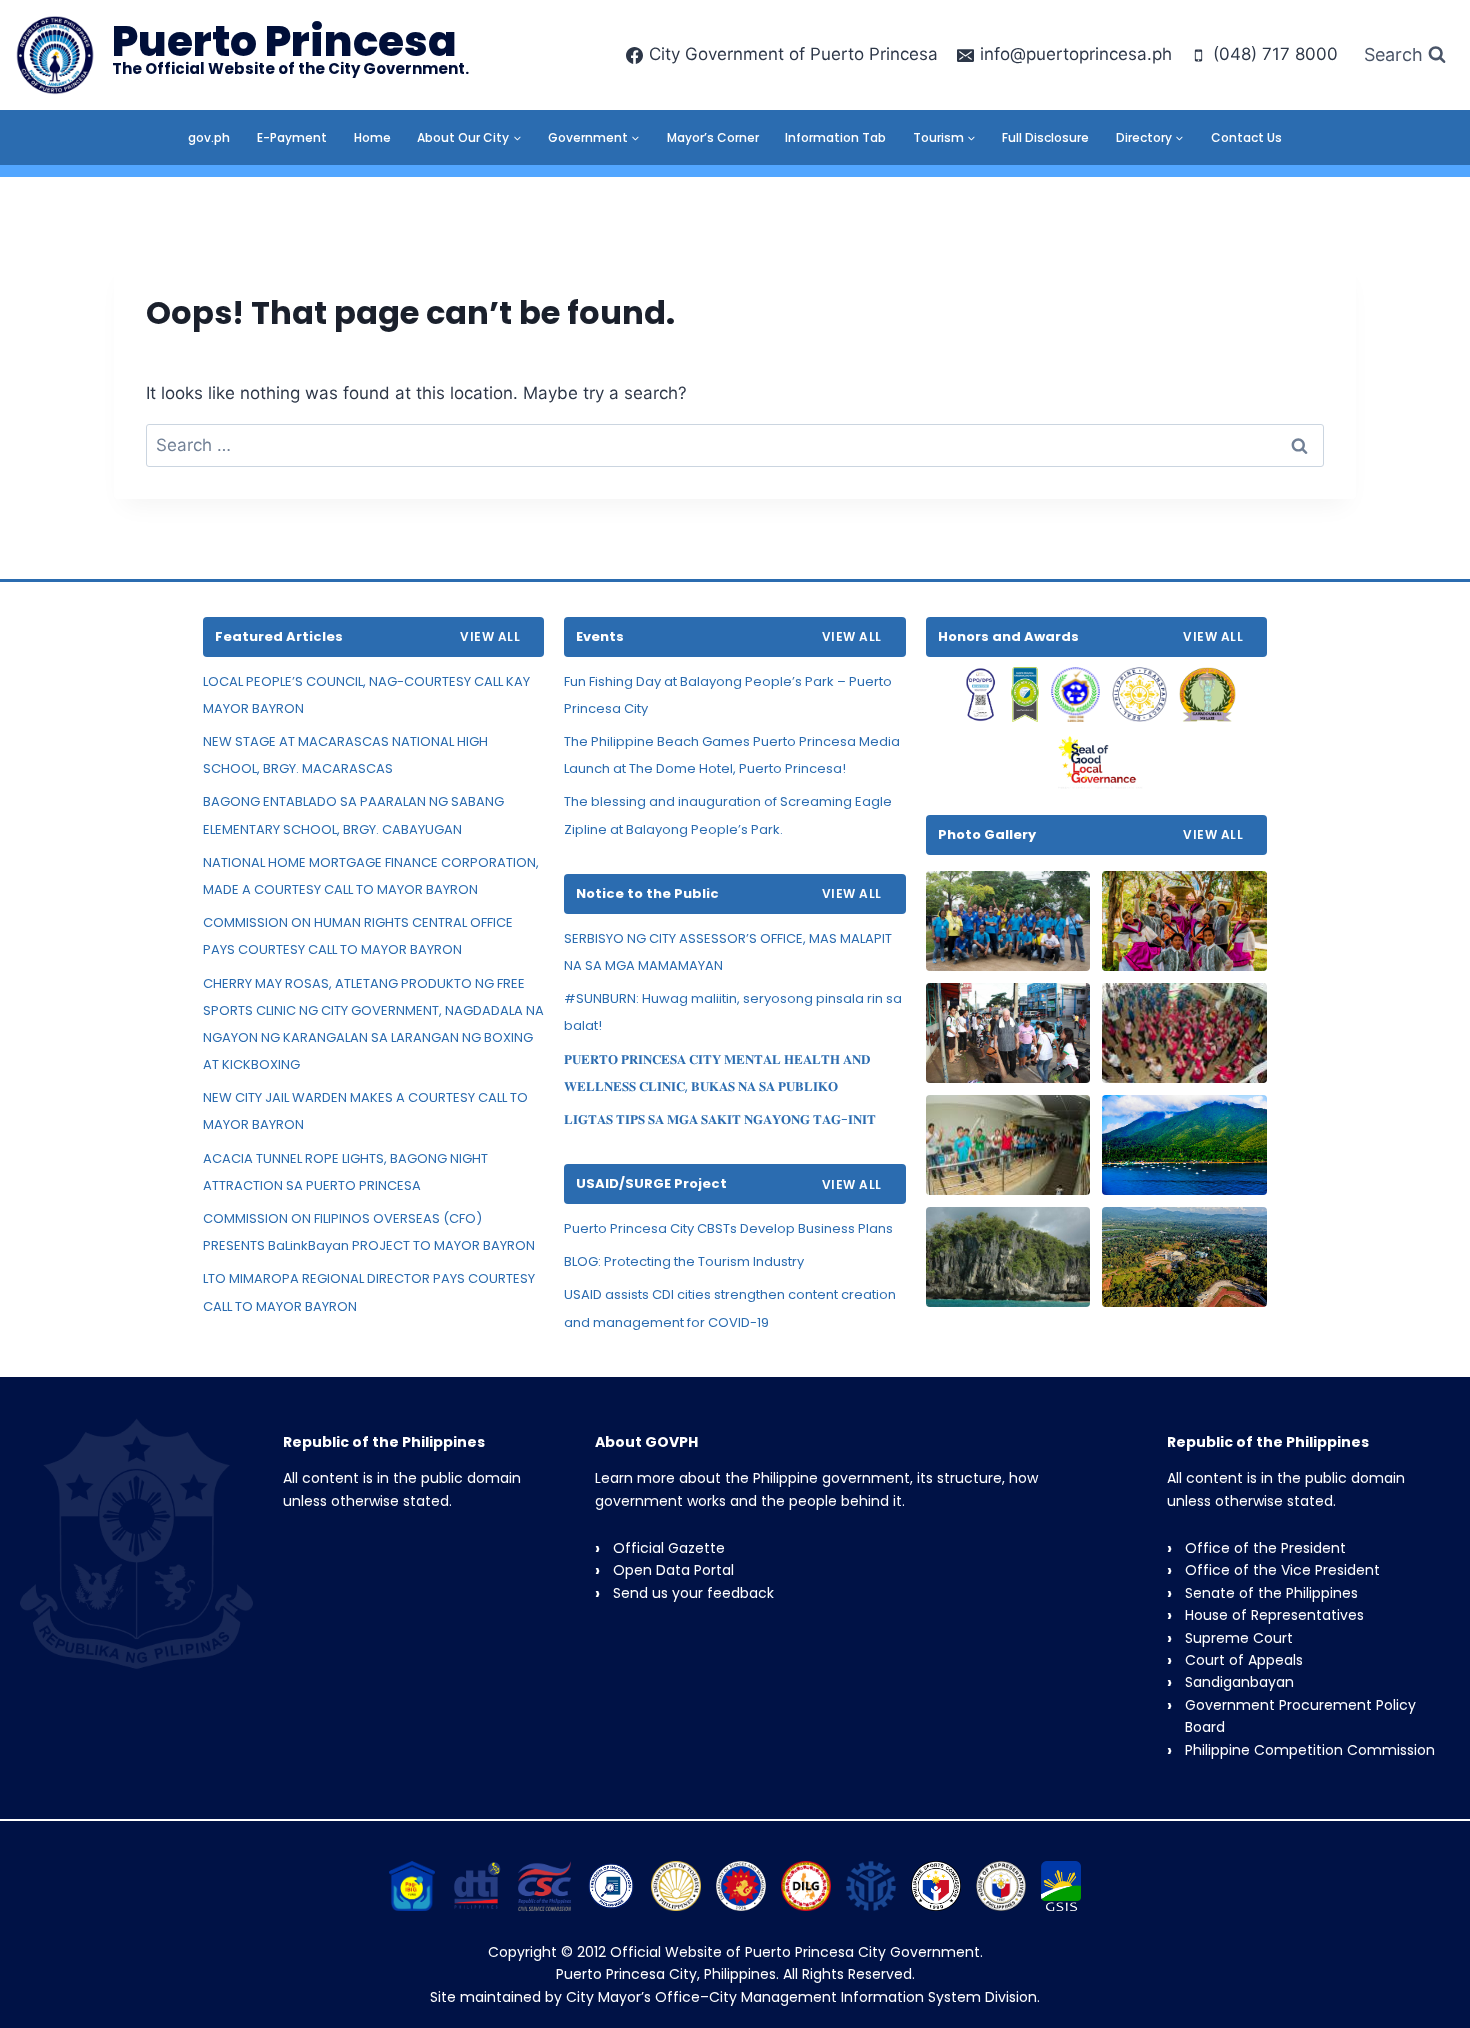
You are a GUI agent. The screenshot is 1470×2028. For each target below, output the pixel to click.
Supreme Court (1239, 1638)
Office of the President (1265, 1548)
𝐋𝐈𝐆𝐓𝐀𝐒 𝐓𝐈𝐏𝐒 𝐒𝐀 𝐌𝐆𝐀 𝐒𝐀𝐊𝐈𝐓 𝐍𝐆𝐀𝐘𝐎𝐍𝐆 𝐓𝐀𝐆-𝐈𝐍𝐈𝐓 (720, 1119)
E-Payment (292, 137)
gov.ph (209, 137)
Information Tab (835, 137)
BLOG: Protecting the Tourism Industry (684, 1261)
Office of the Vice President (1282, 1570)
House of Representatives (1274, 1615)
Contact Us (1246, 137)
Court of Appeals (1244, 1660)
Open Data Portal (673, 1570)
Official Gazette (669, 1548)
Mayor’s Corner (713, 137)
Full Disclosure (1045, 137)
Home (372, 137)
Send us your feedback (693, 1593)
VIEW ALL (490, 636)
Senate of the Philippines (1271, 1593)
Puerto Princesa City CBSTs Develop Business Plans (728, 1228)
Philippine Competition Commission (1310, 1750)
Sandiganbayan (1239, 1682)
